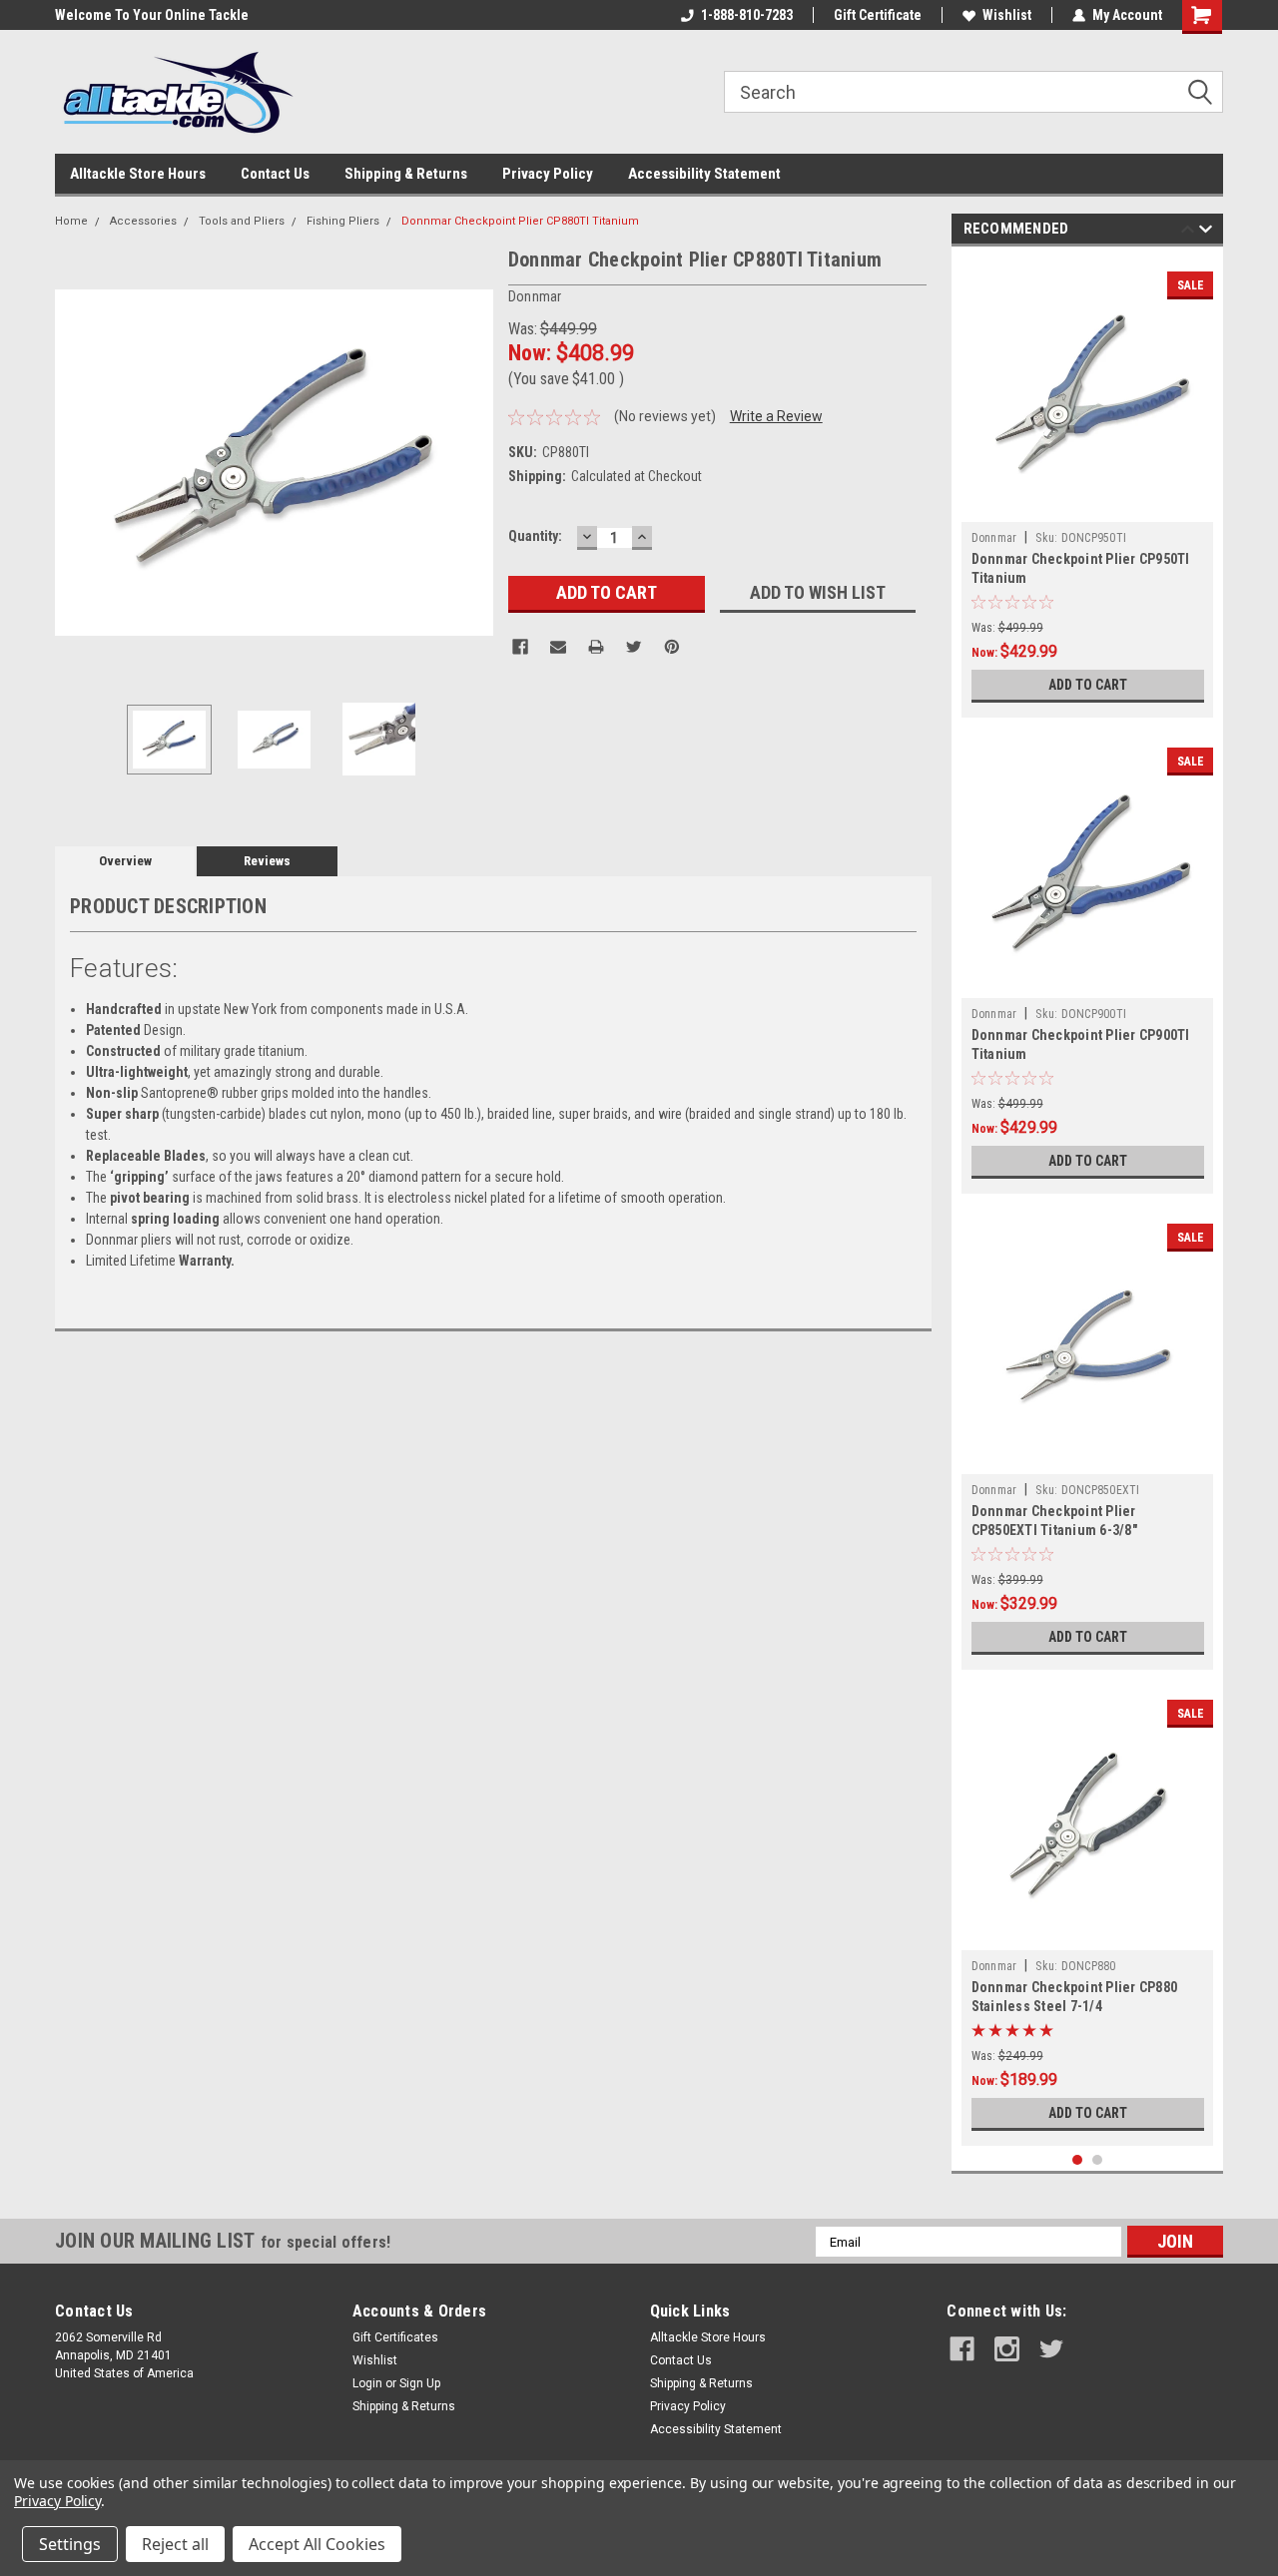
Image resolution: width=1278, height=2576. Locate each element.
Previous (75, 463)
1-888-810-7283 (747, 15)
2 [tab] (1098, 2160)
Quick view (1087, 507)
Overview (125, 861)
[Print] (596, 647)
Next (473, 463)
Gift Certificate (878, 15)
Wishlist (1007, 15)
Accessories (143, 221)
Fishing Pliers (343, 221)
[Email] (558, 647)
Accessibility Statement (704, 174)
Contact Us (275, 174)
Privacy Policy (548, 174)
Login (367, 2383)
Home (71, 221)
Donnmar (994, 538)
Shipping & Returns (406, 174)
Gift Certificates (395, 2337)
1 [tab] (1078, 2160)
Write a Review (776, 416)
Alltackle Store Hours (138, 174)
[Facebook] (520, 647)
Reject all (175, 2544)
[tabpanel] (1088, 487)
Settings (70, 2544)
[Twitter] (634, 647)
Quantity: (535, 536)
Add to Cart (1088, 685)
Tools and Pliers (242, 221)
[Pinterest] (672, 647)
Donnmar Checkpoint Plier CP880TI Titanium (520, 221)
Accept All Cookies (317, 2544)
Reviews (267, 861)
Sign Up (420, 2383)
